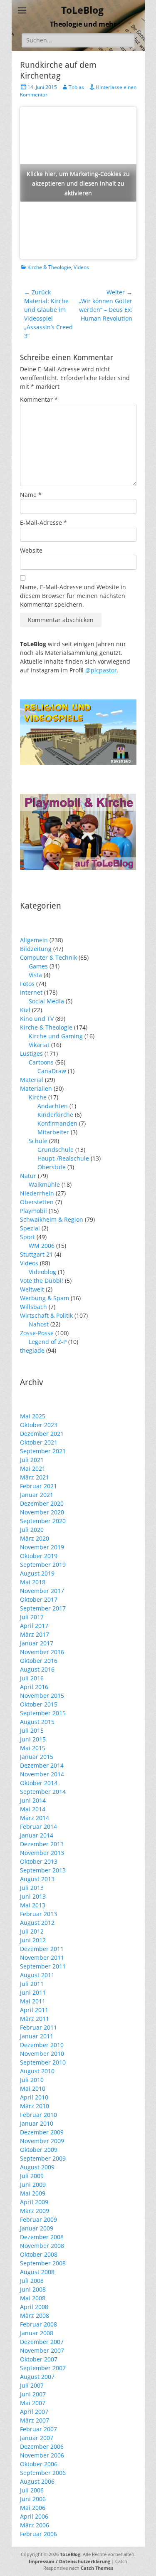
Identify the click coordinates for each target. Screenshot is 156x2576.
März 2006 (35, 2525)
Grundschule (56, 1150)
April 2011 (34, 2010)
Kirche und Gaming (56, 1036)
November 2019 (42, 1547)
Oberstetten (37, 1202)
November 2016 (42, 1652)
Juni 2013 (33, 1896)
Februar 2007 (38, 2429)
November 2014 (42, 1774)
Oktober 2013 (39, 1861)
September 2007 (43, 2368)
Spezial (30, 1228)
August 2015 (37, 1722)
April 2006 (34, 2516)
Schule (38, 1141)
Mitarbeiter (53, 1132)
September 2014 (43, 1792)
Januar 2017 (37, 1643)
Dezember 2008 (42, 2237)
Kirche (38, 1097)
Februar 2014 (38, 1826)
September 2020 (43, 1521)
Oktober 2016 (39, 1661)
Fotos (27, 984)
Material (32, 1080)
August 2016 (37, 1669)
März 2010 (35, 2106)
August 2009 (37, 2167)
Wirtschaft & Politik (46, 1315)
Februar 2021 (38, 1486)
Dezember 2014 (42, 1765)
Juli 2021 (32, 1460)
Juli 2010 (32, 2080)
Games (38, 966)
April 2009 (34, 2202)
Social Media (46, 1001)
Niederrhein (37, 1193)
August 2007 (37, 2377)
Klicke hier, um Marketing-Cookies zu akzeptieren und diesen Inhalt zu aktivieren (78, 183)
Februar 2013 (38, 1914)
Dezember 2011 (42, 1949)
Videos (81, 267)
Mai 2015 (33, 1748)
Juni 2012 (33, 1940)
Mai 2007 (33, 2403)
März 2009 (35, 2211)
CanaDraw (52, 1071)
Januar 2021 (37, 1495)
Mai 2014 (33, 1809)
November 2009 (42, 2141)
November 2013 (42, 1853)
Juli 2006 (32, 2490)
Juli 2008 (32, 2281)
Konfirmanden (57, 1123)
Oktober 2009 (39, 2150)
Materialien (36, 1088)
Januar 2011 (37, 2036)
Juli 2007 (32, 2385)
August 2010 (37, 2071)
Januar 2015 (37, 1757)
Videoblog (42, 1272)
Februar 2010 (38, 2115)
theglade (32, 1350)
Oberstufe (52, 1167)
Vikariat (39, 1045)
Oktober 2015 (39, 1704)
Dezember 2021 (42, 1434)
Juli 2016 (32, 1678)
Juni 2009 (33, 2185)
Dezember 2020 (42, 1503)
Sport (27, 1237)
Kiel (25, 1010)
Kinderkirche (55, 1115)
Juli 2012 (32, 1931)
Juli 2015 (32, 1730)
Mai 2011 (33, 2001)
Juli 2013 (32, 1888)
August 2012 (37, 1923)
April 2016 (34, 1687)
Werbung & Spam (45, 1298)
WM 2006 (42, 1246)
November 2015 (42, 1696)
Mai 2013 (33, 1905)
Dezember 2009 (42, 2132)
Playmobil (33, 1211)
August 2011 (37, 1975)
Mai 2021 (33, 1468)
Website (31, 550)
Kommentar (39, 399)
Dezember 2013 (42, 1844)
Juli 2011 (32, 1984)
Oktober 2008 (39, 2254)
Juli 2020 (32, 1530)
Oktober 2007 (39, 2359)
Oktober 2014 (39, 1783)
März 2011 (35, 2019)
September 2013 (43, 1870)
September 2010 (43, 2062)
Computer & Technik (48, 957)
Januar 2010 (37, 2123)
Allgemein (34, 940)
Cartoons (41, 1062)
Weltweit (32, 1289)
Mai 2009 (33, 2193)
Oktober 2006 (39, 2464)
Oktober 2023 (39, 1425)
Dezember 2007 (42, 2342)
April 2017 (34, 1626)
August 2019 (37, 1573)
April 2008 (34, 2307)
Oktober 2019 (39, 1556)
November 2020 (42, 1512)
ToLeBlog (82, 10)
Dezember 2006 (42, 2446)
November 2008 (42, 2246)
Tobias (76, 87)
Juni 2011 (33, 1992)
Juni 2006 (33, 2499)
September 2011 (43, 1966)
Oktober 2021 (39, 1442)
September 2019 (43, 1565)
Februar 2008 (38, 2324)
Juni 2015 (33, 1739)
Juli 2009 (32, 2176)
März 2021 (35, 1477)
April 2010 (34, 2097)
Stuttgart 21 (36, 1254)
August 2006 (37, 2481)
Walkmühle (44, 1184)
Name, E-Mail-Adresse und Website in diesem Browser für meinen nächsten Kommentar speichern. (73, 596)
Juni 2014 (33, 1800)
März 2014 (35, 1818)
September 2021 (43, 1451)
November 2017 (42, 1591)
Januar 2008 (37, 2333)
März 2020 (35, 1538)
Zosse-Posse (37, 1333)
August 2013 (37, 1879)
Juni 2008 (33, 2289)
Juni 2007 (33, 2394)
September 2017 (43, 1608)
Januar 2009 (37, 2228)
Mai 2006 (33, 2508)
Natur (28, 1176)
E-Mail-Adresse (43, 522)
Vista (35, 975)
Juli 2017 (32, 1617)
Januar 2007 (37, 2438)
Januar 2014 (37, 1835)
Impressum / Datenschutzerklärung (69, 2561)
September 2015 (43, 1713)
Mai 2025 (33, 1416)
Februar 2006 (38, 2534)
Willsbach (33, 1307)
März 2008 (35, 2315)
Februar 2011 (38, 2027)
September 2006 (43, 2473)
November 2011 (42, 1957)
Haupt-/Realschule (63, 1158)
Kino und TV (37, 1019)
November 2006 (42, 2455)
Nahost (39, 1324)
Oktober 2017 (39, 1599)
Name (31, 495)
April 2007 (34, 2412)
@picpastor (101, 670)
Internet (31, 992)
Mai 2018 (33, 1582)
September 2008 (43, 2263)
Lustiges (31, 1053)
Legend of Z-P (48, 1342)
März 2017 (35, 1634)
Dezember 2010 (42, 2045)
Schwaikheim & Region (52, 1219)
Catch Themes (97, 2568)
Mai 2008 (33, 2298)
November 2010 (42, 2054)
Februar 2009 (38, 2219)
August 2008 (37, 2272)
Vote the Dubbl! (42, 1281)
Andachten (53, 1106)
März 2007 (35, 2420)
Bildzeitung (36, 949)
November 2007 (42, 2350)
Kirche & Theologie (49, 267)
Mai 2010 (33, 2088)
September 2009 (43, 2158)
